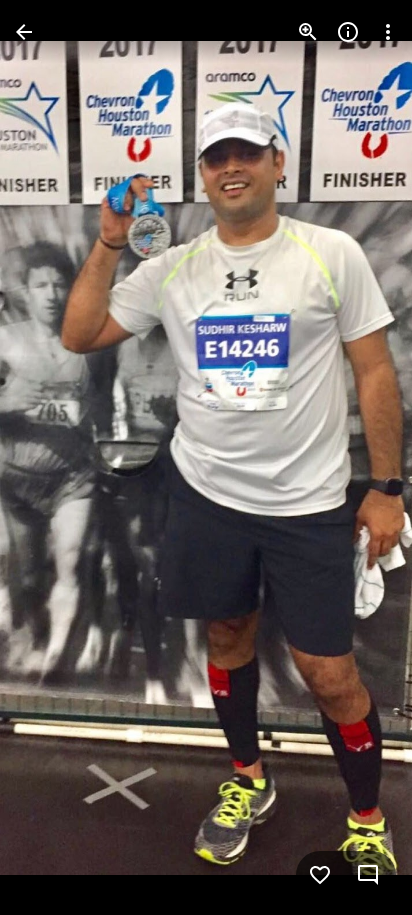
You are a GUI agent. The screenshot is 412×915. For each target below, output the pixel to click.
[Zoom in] (308, 32)
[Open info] (348, 32)
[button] (56, 458)
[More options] (388, 32)
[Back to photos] (24, 32)
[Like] (320, 875)
